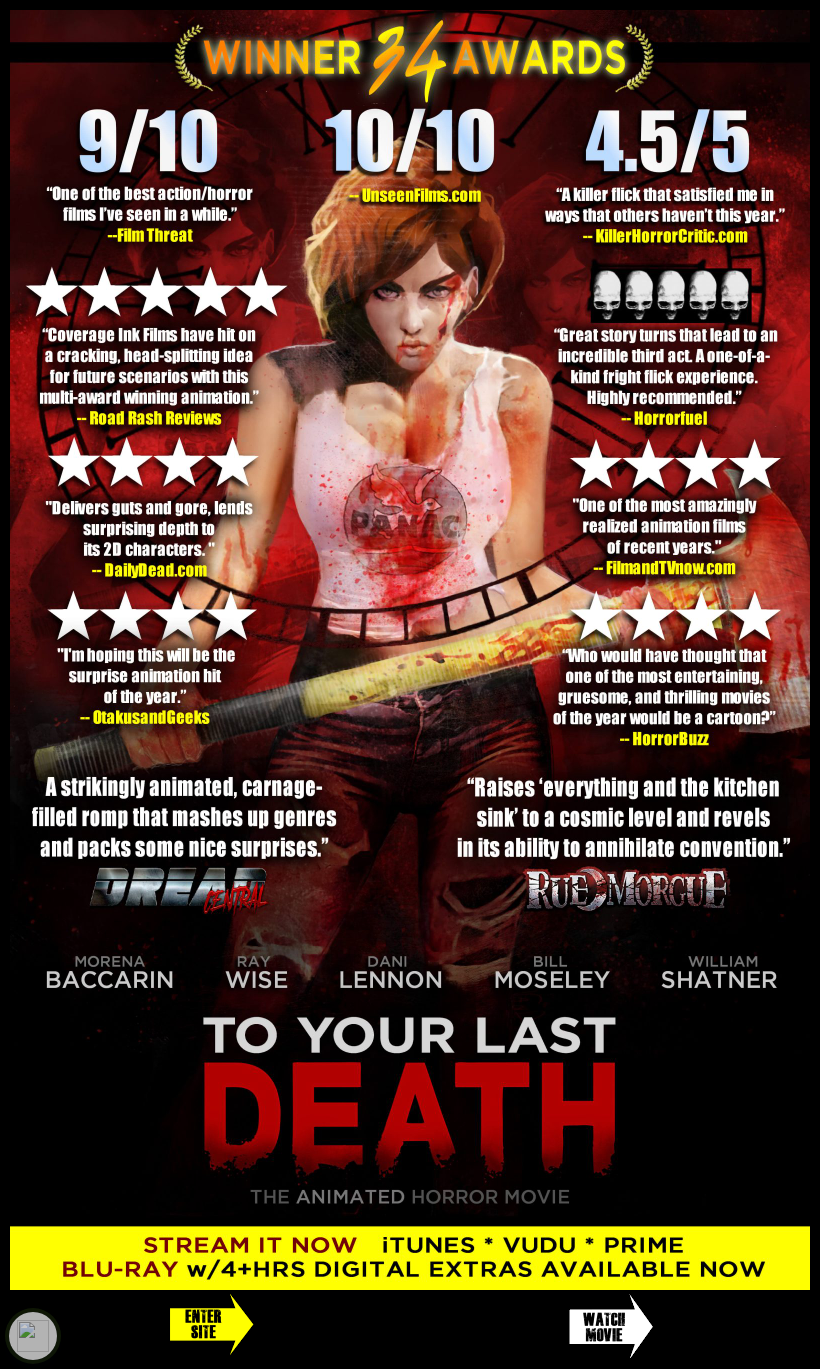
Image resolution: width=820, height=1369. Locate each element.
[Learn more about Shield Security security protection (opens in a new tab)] (33, 1336)
